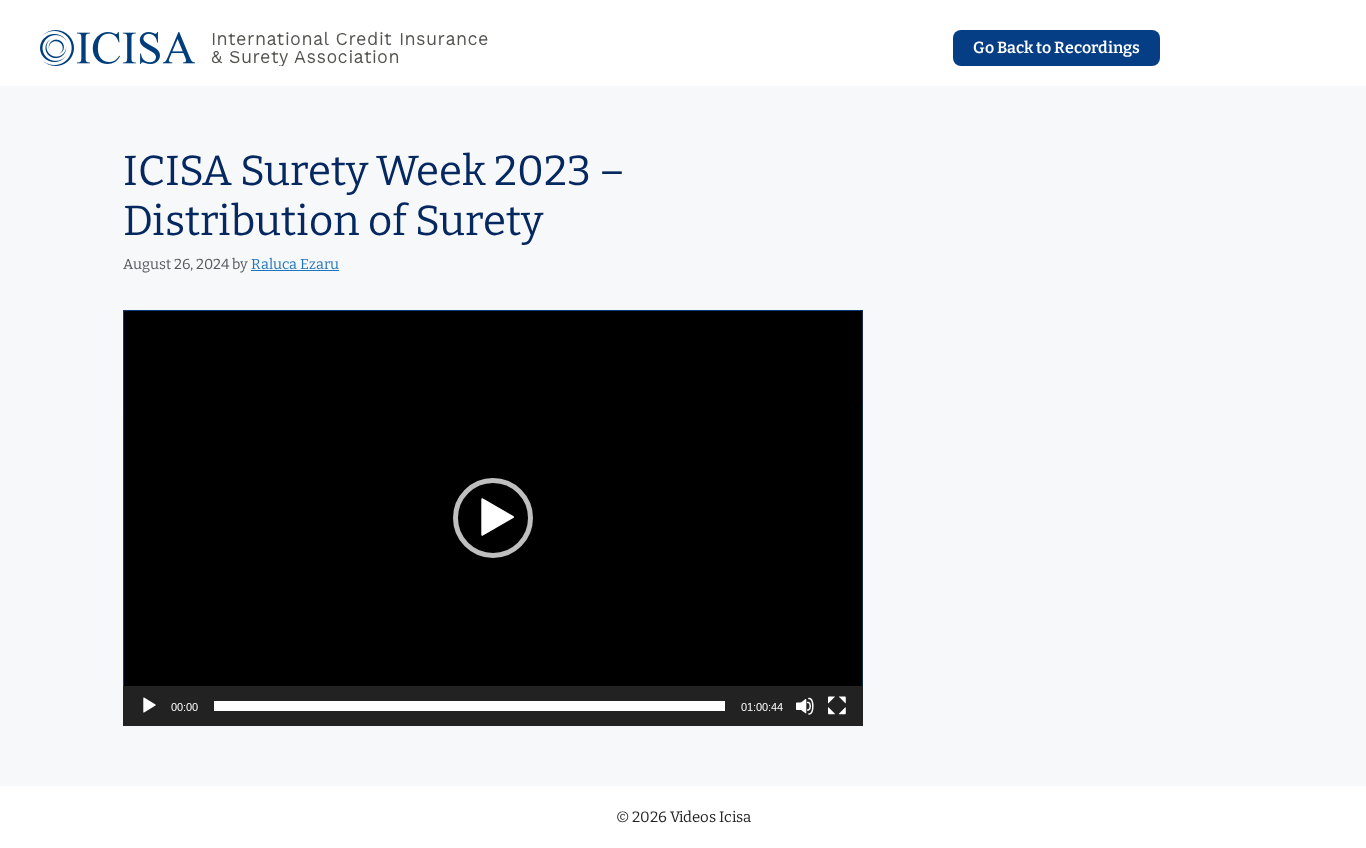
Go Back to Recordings (1056, 47)
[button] (493, 518)
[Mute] (805, 706)
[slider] (469, 706)
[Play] (149, 706)
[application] (493, 518)
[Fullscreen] (837, 706)
